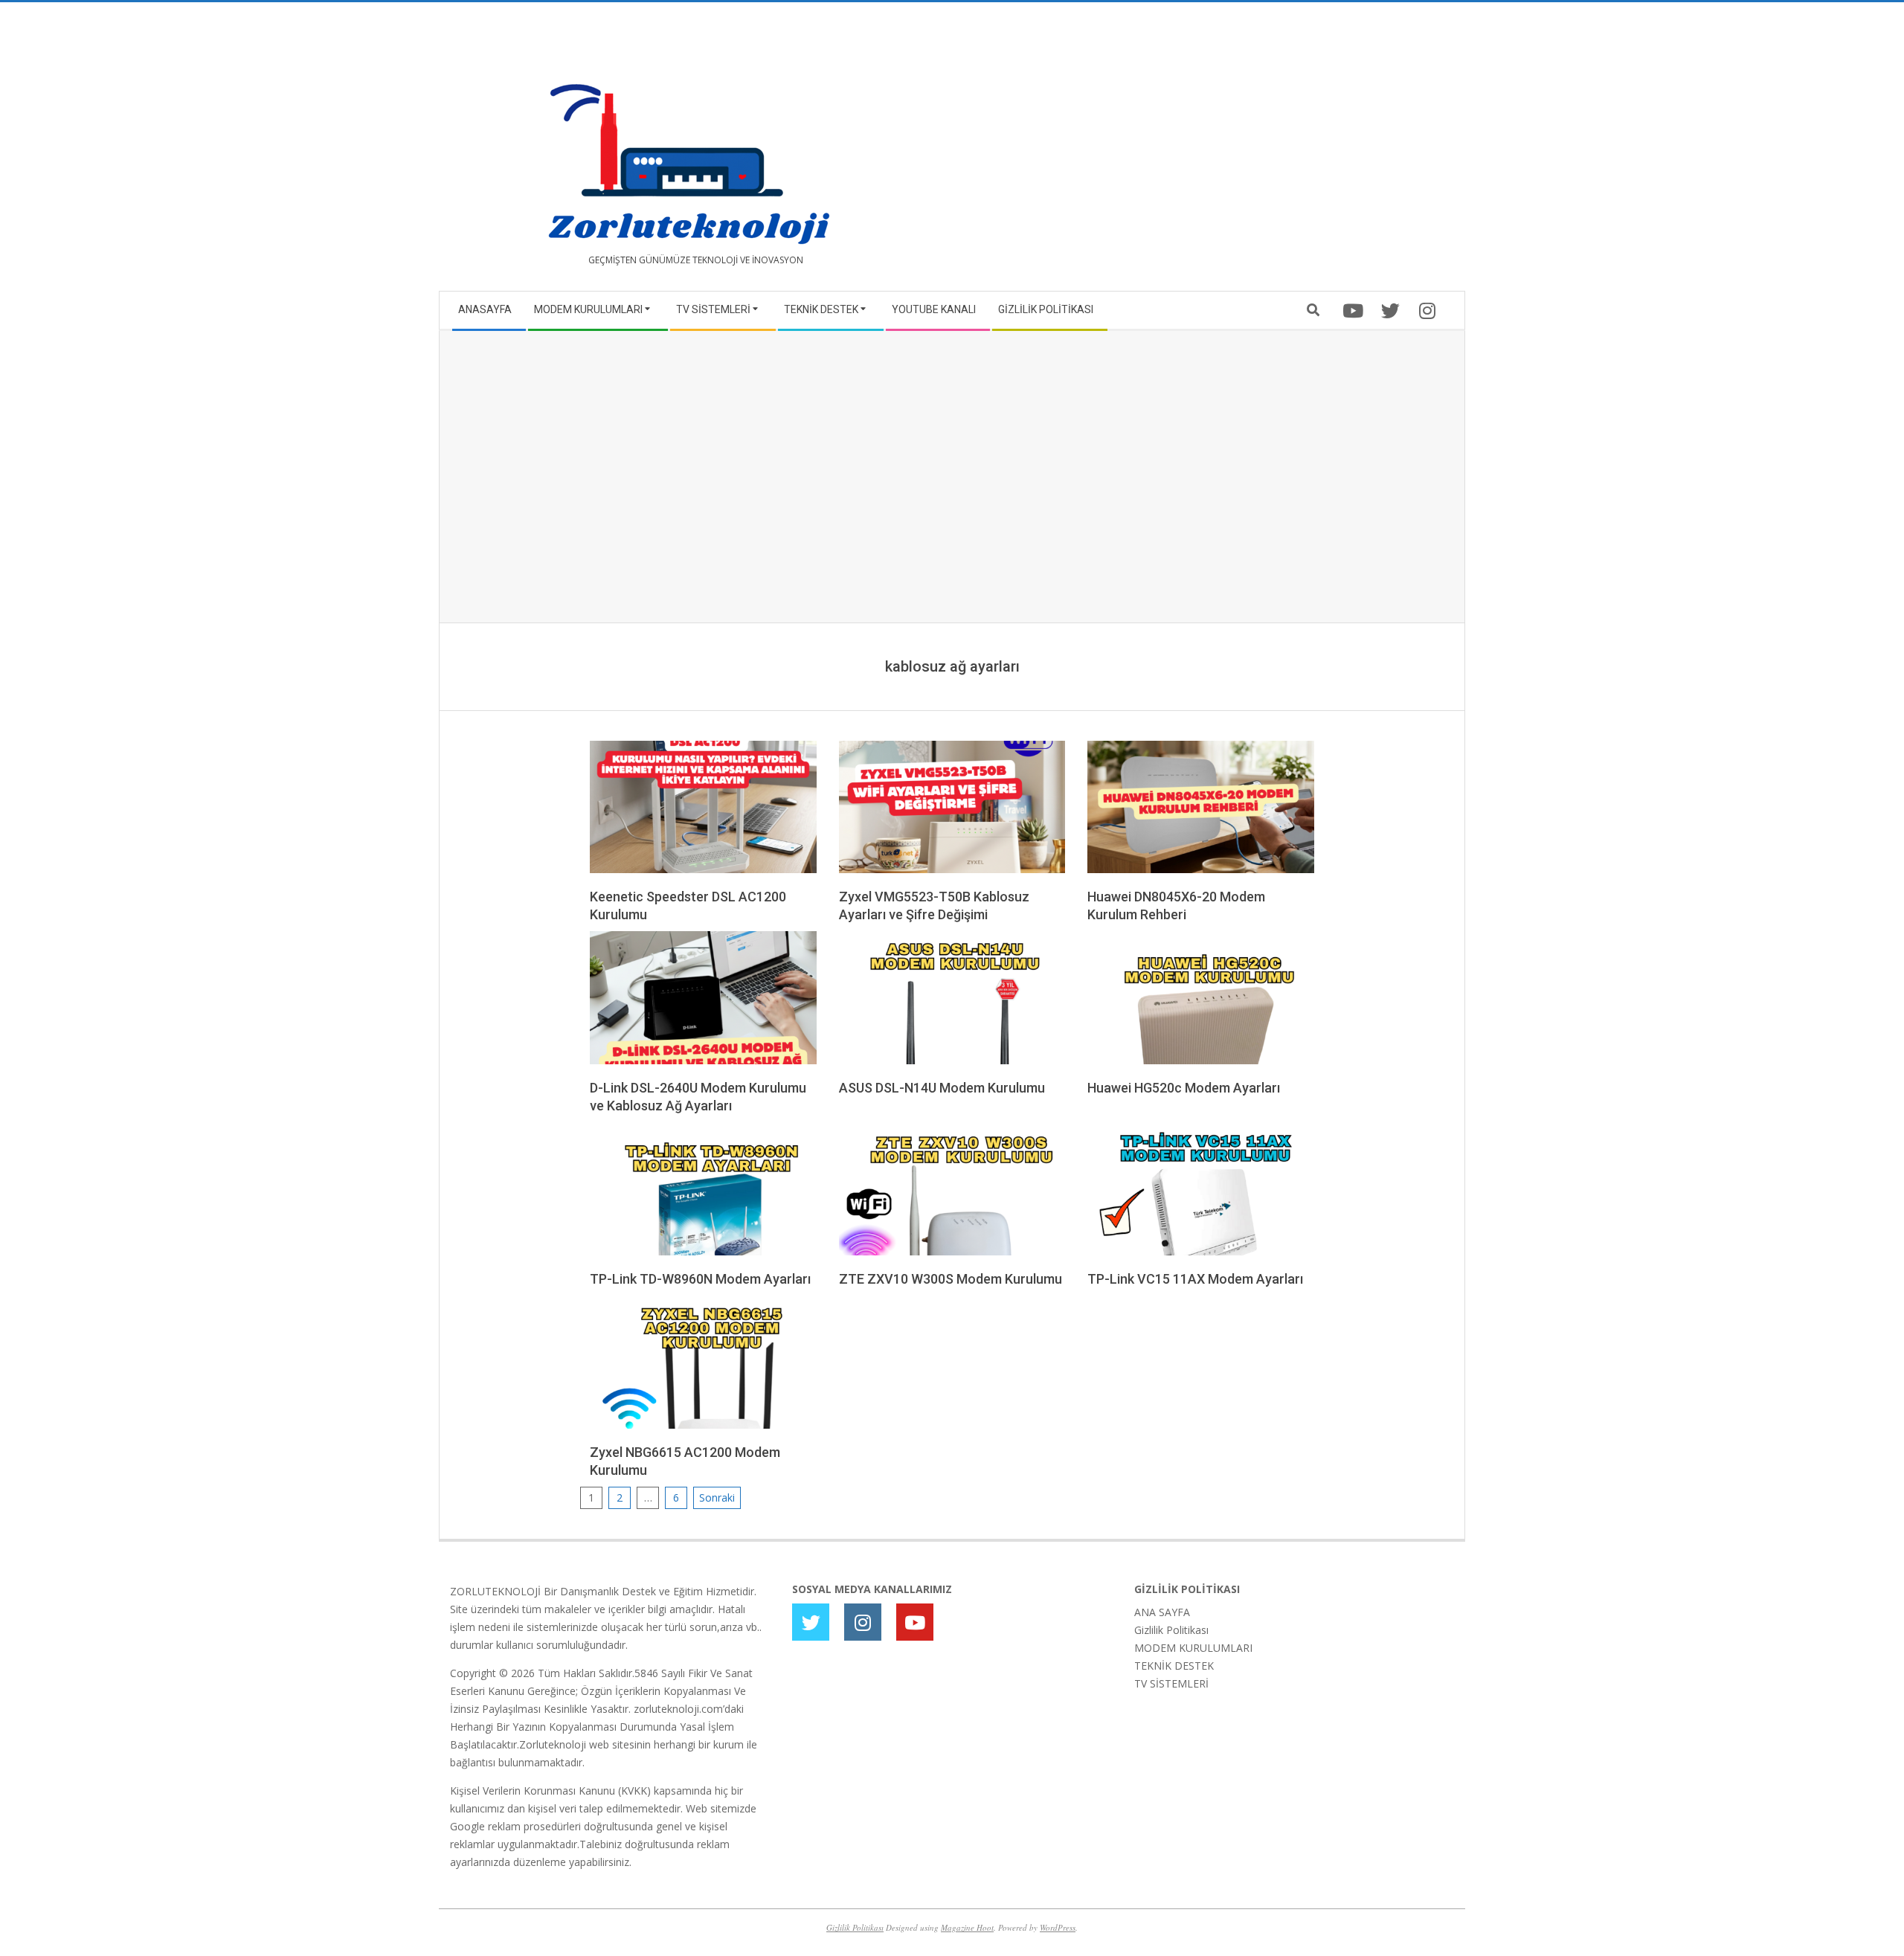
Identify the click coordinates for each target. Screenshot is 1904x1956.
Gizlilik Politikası (1171, 1630)
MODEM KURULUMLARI (1193, 1648)
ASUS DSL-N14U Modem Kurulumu (942, 1088)
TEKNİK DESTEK (1174, 1666)
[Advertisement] (1203, 152)
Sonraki (717, 1497)
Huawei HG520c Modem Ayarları (1184, 1088)
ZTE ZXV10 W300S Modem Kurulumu (951, 1279)
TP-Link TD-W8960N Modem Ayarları (700, 1279)
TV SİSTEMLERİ (1171, 1683)
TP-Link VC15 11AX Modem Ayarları (1195, 1279)
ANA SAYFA (1162, 1612)
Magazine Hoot (967, 1927)
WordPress (1058, 1927)
